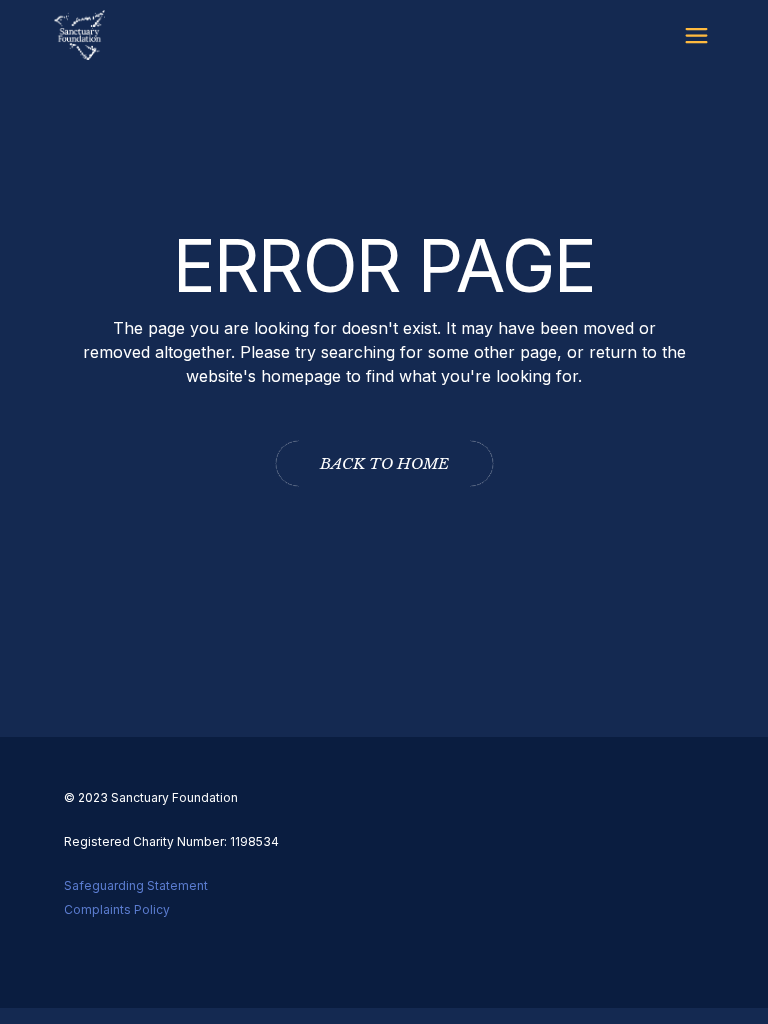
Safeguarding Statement (136, 885)
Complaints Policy (117, 909)
